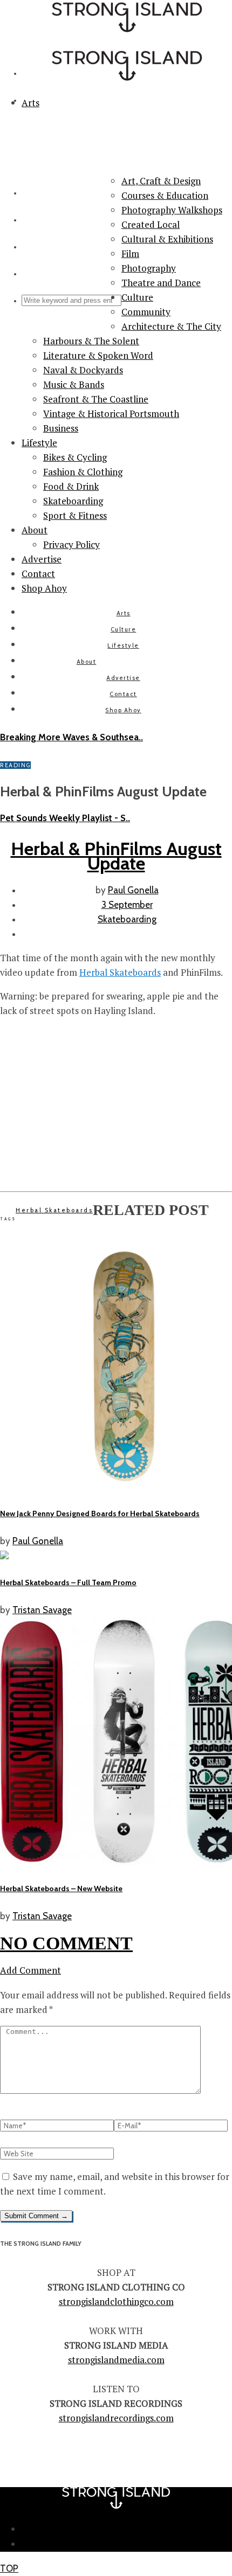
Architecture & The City (171, 326)
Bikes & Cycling (75, 457)
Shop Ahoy (44, 588)
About (35, 530)
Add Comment (30, 1970)
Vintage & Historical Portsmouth (111, 414)
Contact (38, 574)
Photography (149, 268)
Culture (137, 297)
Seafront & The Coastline (96, 399)
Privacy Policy (71, 544)
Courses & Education (165, 195)
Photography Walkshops (172, 210)
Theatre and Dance (161, 283)
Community (146, 312)
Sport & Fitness (75, 515)
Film (130, 254)
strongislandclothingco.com (116, 2301)
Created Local (151, 224)
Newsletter (127, 2529)
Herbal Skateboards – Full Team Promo (68, 1582)
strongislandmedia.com (116, 2360)
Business (61, 428)
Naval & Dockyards (83, 370)
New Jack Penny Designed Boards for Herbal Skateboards (100, 1513)
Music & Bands (74, 384)
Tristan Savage (42, 1610)
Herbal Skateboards (120, 972)
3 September (127, 905)
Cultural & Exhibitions (167, 239)
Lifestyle (39, 443)
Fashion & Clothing (83, 472)
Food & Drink (71, 486)
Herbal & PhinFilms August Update (116, 856)
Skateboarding (73, 501)
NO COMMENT (66, 1943)
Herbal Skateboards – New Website (61, 1888)
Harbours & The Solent (91, 341)
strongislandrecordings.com (116, 2418)
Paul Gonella (133, 890)
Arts (124, 613)
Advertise (42, 559)
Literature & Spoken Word (98, 355)
